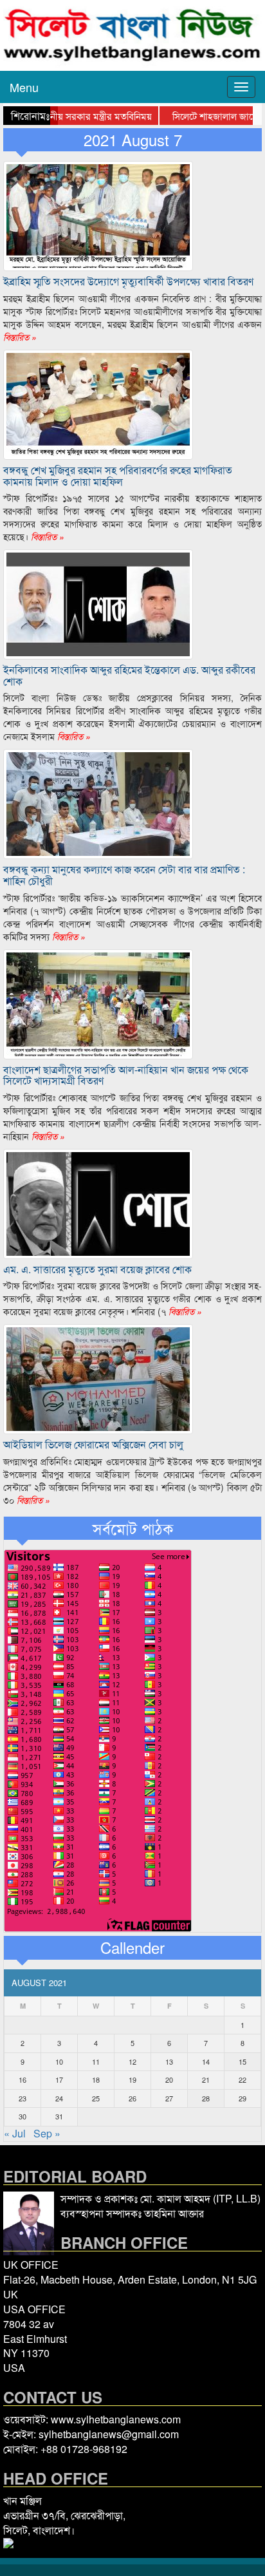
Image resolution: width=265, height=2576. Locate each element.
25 (96, 2098)
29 (242, 2098)
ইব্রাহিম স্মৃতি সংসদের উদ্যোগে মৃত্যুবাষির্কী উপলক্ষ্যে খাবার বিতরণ (128, 281)
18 (96, 2079)
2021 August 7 (133, 140)
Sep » (47, 2133)
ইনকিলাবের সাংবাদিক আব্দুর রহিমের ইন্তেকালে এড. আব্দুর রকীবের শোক (129, 675)
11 (96, 2061)
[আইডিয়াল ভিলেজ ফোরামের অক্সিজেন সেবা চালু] (98, 1378)
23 (23, 2098)
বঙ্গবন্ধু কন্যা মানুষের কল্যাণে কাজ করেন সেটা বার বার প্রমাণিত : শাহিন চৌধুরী (124, 875)
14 (206, 2061)
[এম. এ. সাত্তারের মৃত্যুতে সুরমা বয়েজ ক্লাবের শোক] (98, 1202)
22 (242, 2079)
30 (23, 2116)
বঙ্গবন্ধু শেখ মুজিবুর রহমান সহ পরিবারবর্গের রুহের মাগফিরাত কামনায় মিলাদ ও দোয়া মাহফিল (118, 476)
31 (59, 2116)
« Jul (15, 2133)
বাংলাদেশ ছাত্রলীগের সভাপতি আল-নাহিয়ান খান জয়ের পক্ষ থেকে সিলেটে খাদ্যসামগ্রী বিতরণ (126, 1075)
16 (23, 2079)
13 (169, 2061)
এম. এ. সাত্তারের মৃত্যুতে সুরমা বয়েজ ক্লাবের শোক (97, 1269)
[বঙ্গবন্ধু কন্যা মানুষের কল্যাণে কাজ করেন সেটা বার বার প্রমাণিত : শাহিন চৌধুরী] (98, 803)
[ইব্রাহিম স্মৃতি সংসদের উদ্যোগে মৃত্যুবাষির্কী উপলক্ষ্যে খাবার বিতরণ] (98, 215)
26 (132, 2098)
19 (132, 2079)
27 (169, 2098)
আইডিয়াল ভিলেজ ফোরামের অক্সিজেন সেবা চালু (93, 1444)
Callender (132, 1947)
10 (59, 2061)
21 (206, 2079)
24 (59, 2098)
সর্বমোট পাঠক (133, 1528)
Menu (24, 87)
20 (169, 2079)
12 (132, 2061)
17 (59, 2079)
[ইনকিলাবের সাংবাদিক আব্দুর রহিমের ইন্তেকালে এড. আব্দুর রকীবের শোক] (98, 603)
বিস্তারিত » (20, 337)
